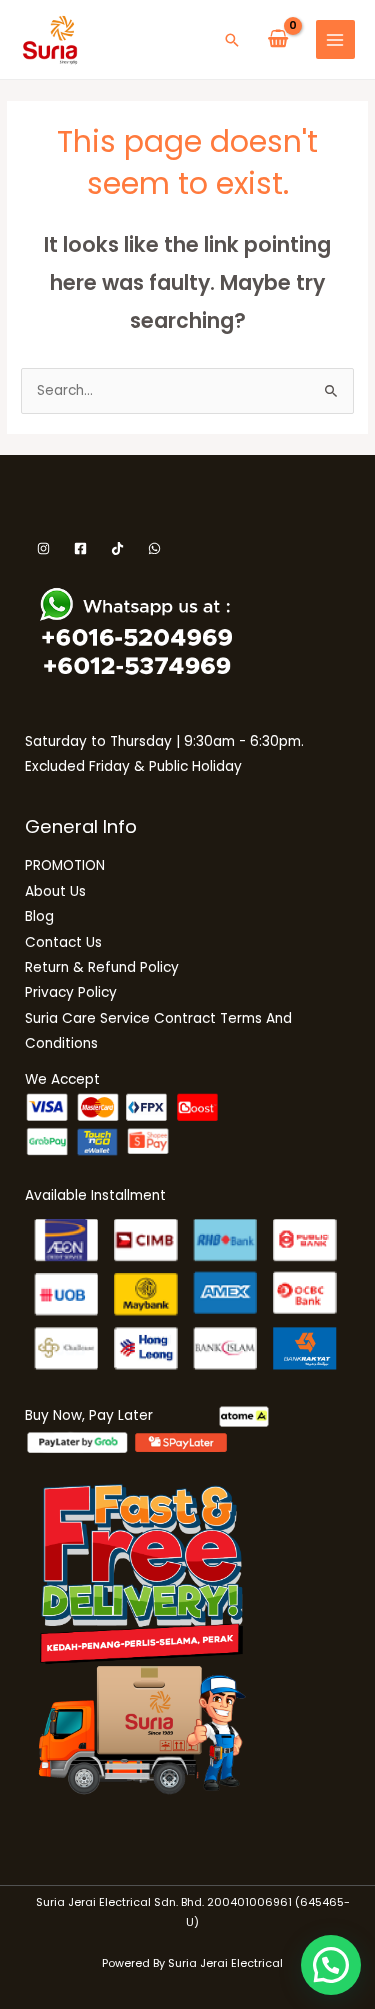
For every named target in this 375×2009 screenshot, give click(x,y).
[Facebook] (80, 548)
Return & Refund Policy (102, 967)
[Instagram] (43, 548)
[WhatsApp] (154, 548)
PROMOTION (65, 865)
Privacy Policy (71, 992)
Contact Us (63, 942)
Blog (39, 916)
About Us (55, 891)
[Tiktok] (117, 548)
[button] (232, 40)
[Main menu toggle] (335, 39)
